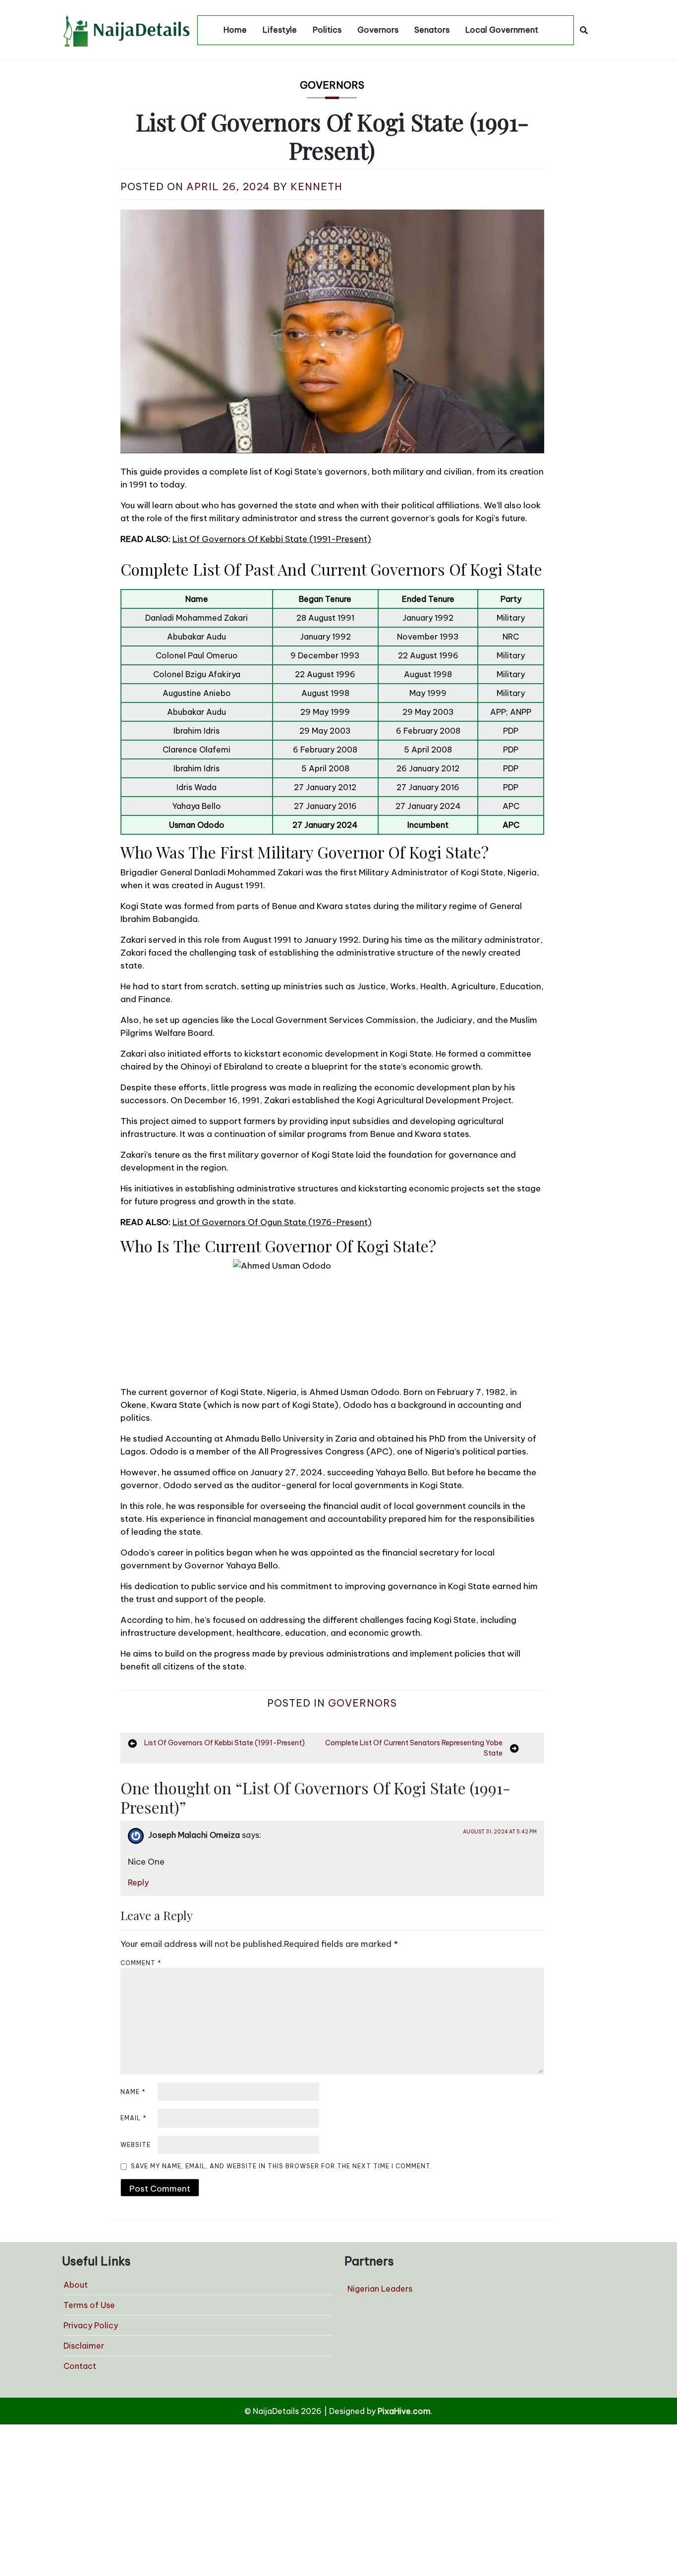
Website (136, 2145)
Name (133, 2092)
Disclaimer (84, 2346)
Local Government (502, 30)
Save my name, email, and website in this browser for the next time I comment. (282, 2166)
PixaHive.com (404, 2411)
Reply (138, 1882)
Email (134, 2118)
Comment (141, 1963)
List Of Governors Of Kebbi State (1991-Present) (272, 539)
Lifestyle (280, 30)
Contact (80, 2366)
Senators (432, 30)
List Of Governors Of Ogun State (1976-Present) (272, 1222)
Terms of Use (89, 2305)
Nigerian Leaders (380, 2289)
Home (235, 30)
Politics (327, 30)
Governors (378, 30)
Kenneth (316, 187)
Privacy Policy (91, 2325)
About (76, 2285)
